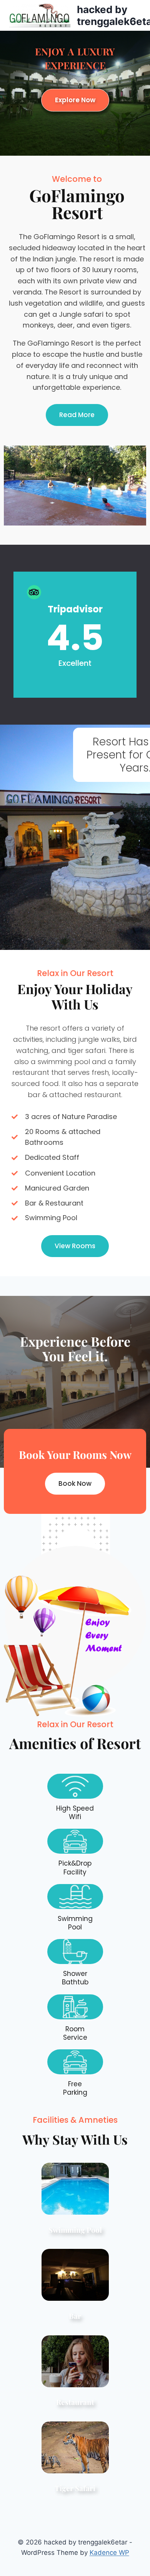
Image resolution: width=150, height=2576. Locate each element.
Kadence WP (109, 2553)
